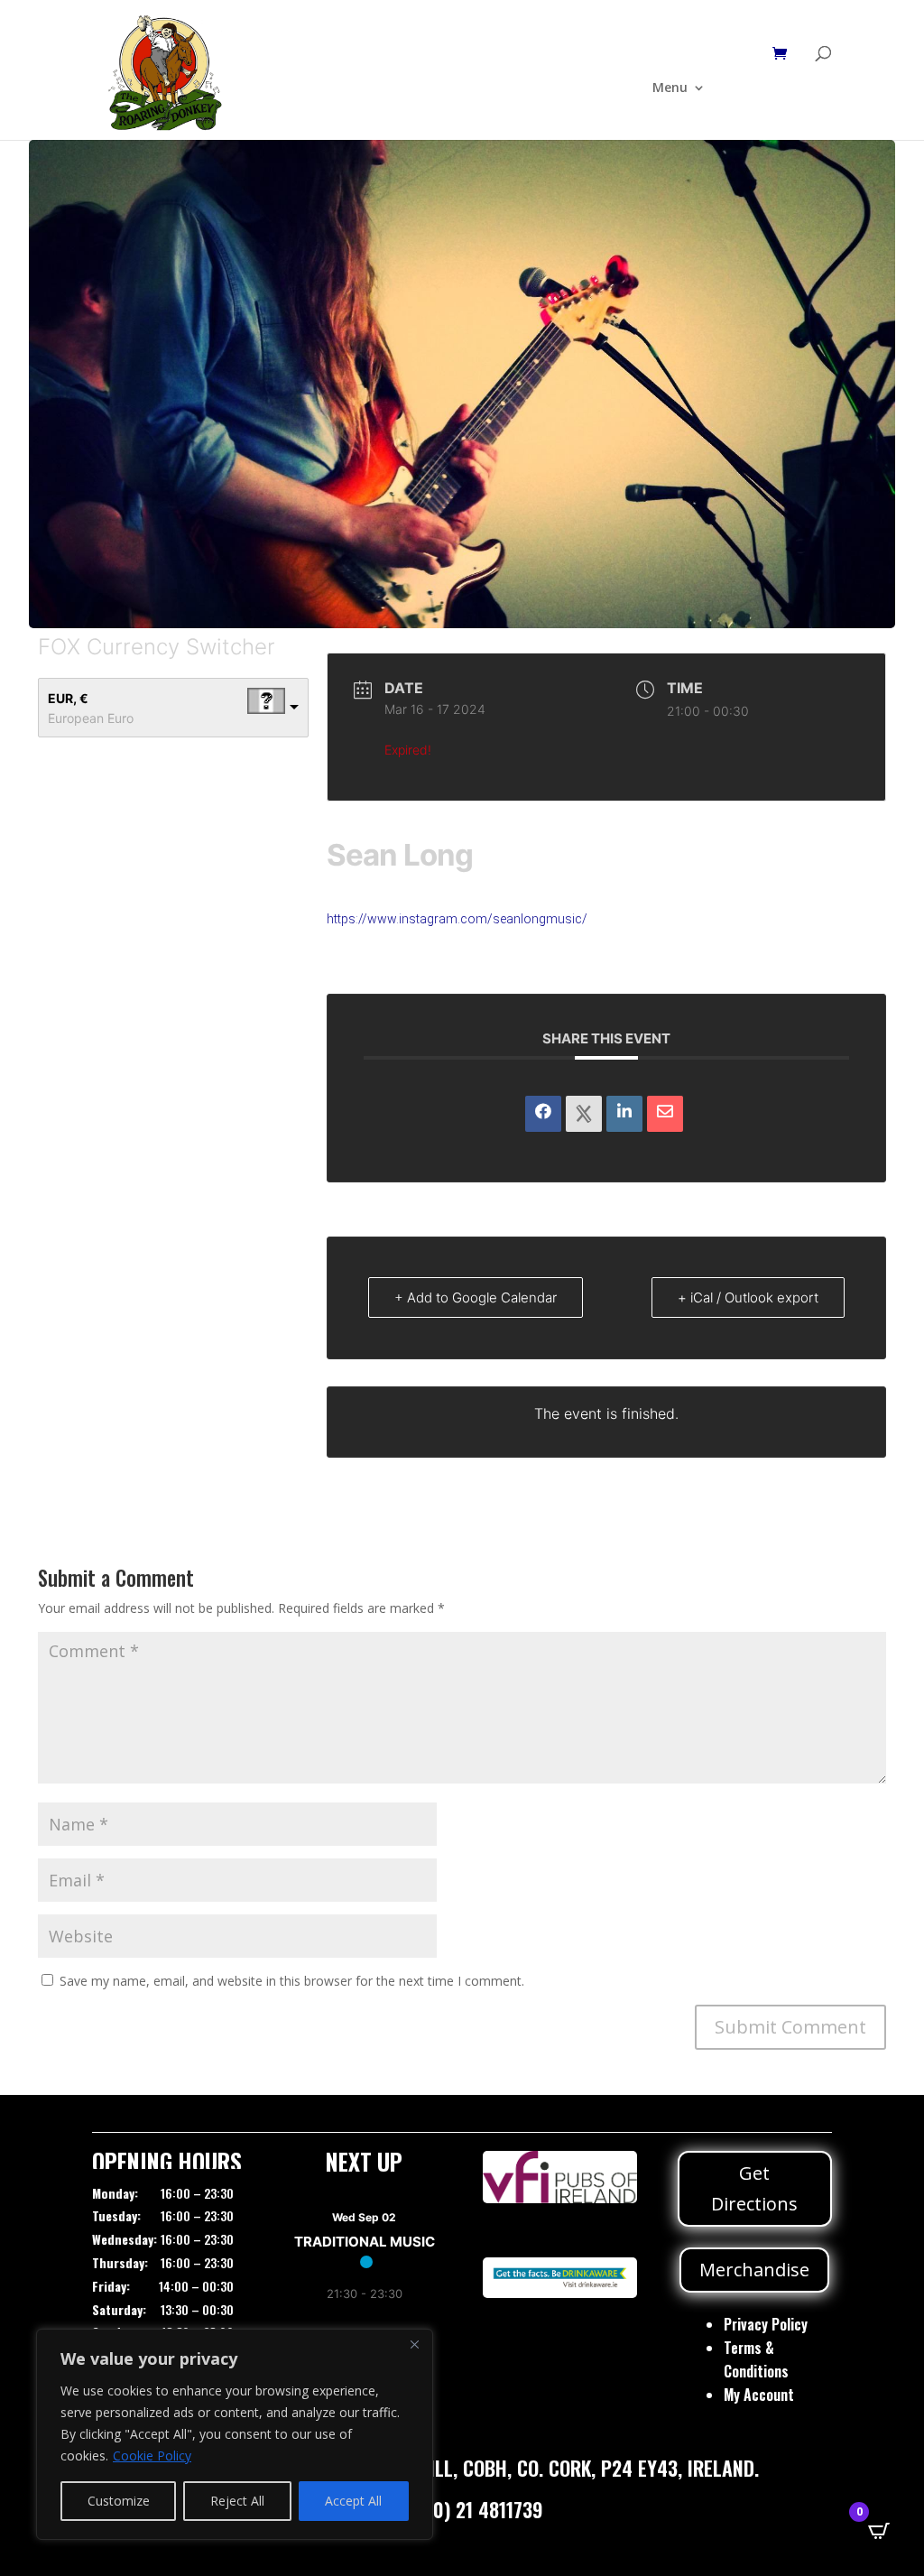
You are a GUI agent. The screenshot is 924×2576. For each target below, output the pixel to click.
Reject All (237, 2501)
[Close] (414, 2344)
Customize (119, 2501)
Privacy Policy (766, 2324)
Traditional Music (365, 2242)
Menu (670, 88)
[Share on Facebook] (543, 1114)
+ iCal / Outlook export (748, 1297)
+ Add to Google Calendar (476, 1297)
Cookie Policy (152, 2456)
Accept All (353, 2501)
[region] (235, 2434)
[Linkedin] (624, 1114)
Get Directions (754, 2188)
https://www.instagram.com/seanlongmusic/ (457, 919)
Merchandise (754, 2270)
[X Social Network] (584, 1114)
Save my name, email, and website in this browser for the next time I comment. (292, 1981)
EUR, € (68, 698)
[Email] (665, 1114)
